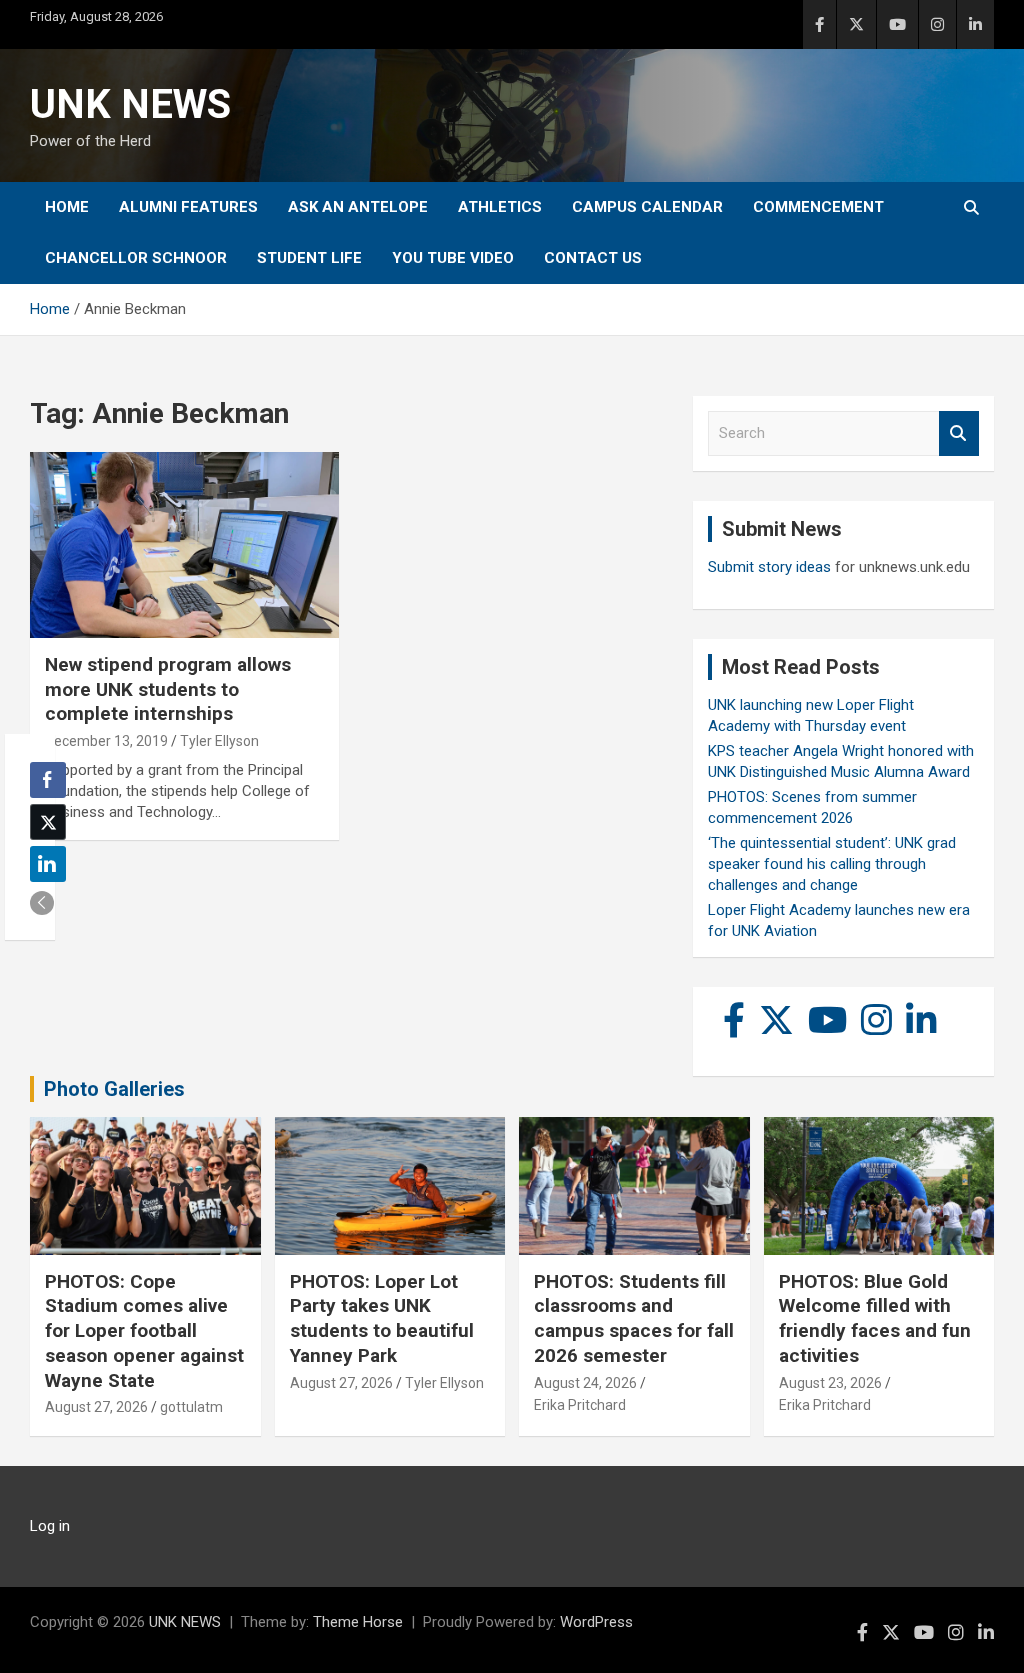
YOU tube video (453, 258)
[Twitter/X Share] (48, 822)
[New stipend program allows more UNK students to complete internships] (184, 545)
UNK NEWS (130, 104)
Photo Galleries (114, 1089)
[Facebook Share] (48, 780)
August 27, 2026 (96, 1407)
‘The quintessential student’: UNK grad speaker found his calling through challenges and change (832, 864)
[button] (42, 903)
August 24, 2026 (585, 1383)
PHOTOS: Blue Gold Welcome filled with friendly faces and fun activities (875, 1318)
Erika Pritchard (580, 1405)
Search (959, 433)
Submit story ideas (769, 567)
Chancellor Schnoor (136, 258)
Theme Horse (358, 1622)
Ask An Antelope (358, 207)
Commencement (818, 207)
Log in (50, 1526)
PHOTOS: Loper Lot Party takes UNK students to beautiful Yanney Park (382, 1318)
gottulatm (191, 1407)
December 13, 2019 (106, 741)
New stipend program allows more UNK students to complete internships (168, 689)
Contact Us (593, 258)
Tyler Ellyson (219, 741)
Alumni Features (188, 207)
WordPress (596, 1622)
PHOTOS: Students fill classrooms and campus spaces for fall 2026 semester (634, 1318)
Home (67, 207)
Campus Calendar (647, 207)
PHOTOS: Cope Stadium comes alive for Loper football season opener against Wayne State (144, 1331)
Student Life (309, 258)
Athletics (500, 207)
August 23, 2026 (830, 1383)
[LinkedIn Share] (48, 864)
